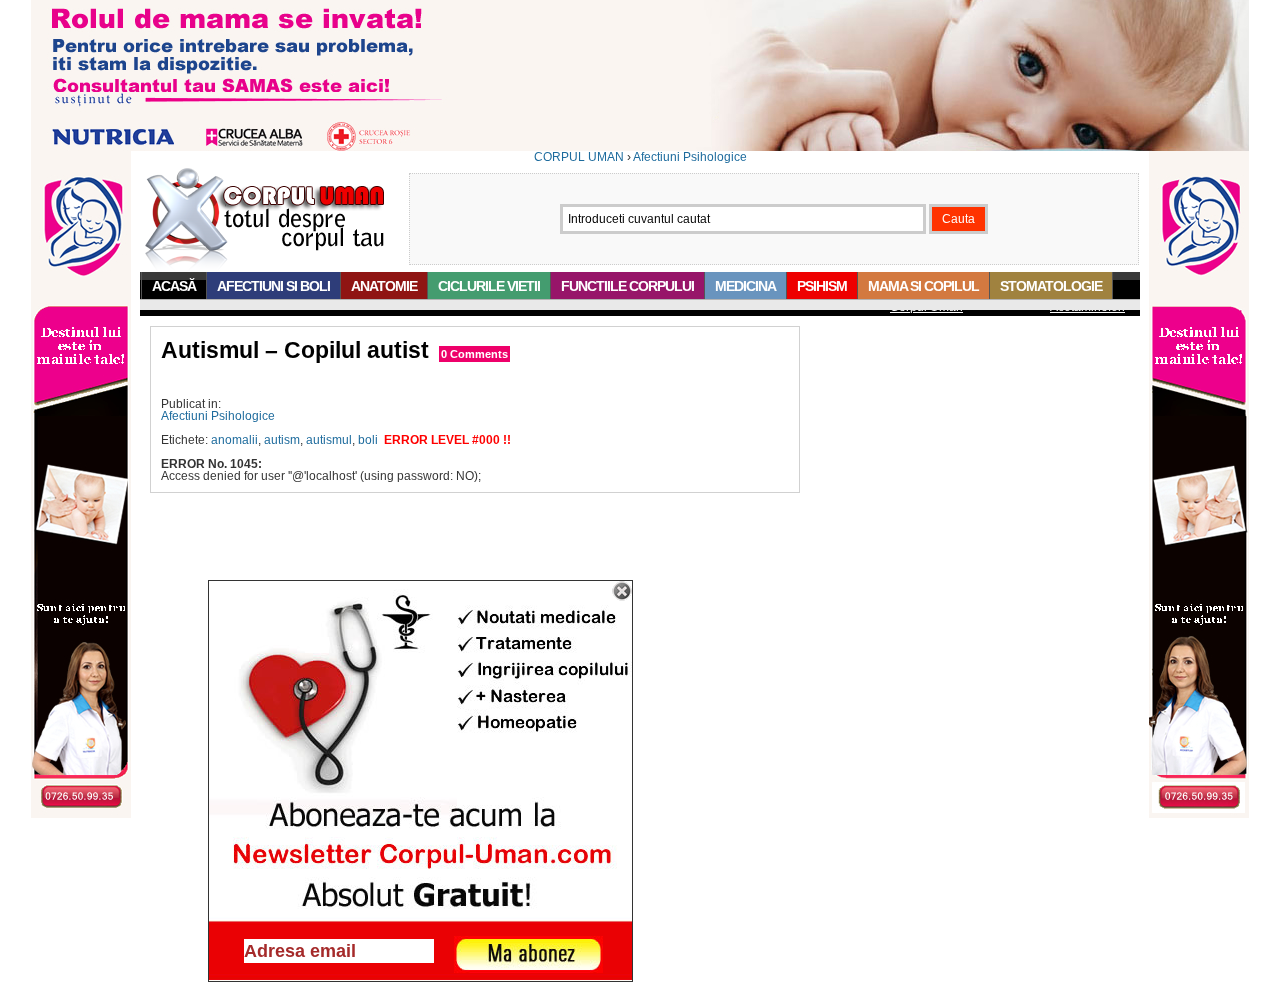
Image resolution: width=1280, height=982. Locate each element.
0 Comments (474, 354)
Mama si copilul (923, 286)
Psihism (822, 286)
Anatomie (384, 286)
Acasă (174, 286)
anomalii (234, 440)
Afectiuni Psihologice (690, 157)
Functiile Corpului (627, 286)
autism (282, 440)
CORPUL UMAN (579, 157)
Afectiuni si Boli (273, 286)
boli (368, 440)
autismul (329, 440)
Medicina (745, 286)
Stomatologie (1051, 286)
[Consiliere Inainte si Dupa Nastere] (640, 147)
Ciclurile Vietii (489, 286)
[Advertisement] (395, 380)
